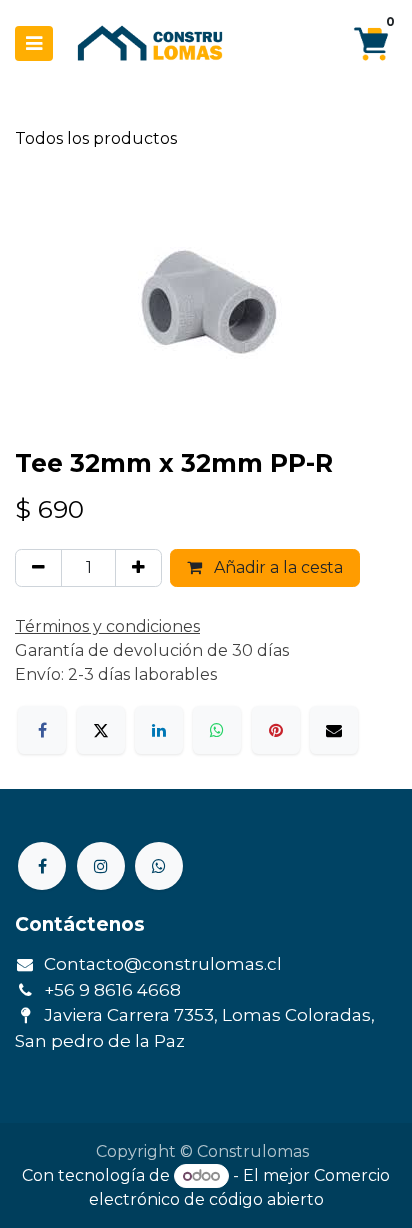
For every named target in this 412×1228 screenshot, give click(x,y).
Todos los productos (96, 138)
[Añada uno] (138, 568)
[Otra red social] (159, 866)
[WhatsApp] (217, 730)
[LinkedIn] (159, 730)
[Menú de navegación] (34, 43)
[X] (101, 730)
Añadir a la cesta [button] (276, 567)
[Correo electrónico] (334, 730)
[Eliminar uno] (38, 568)
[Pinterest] (276, 730)
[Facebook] (42, 730)
